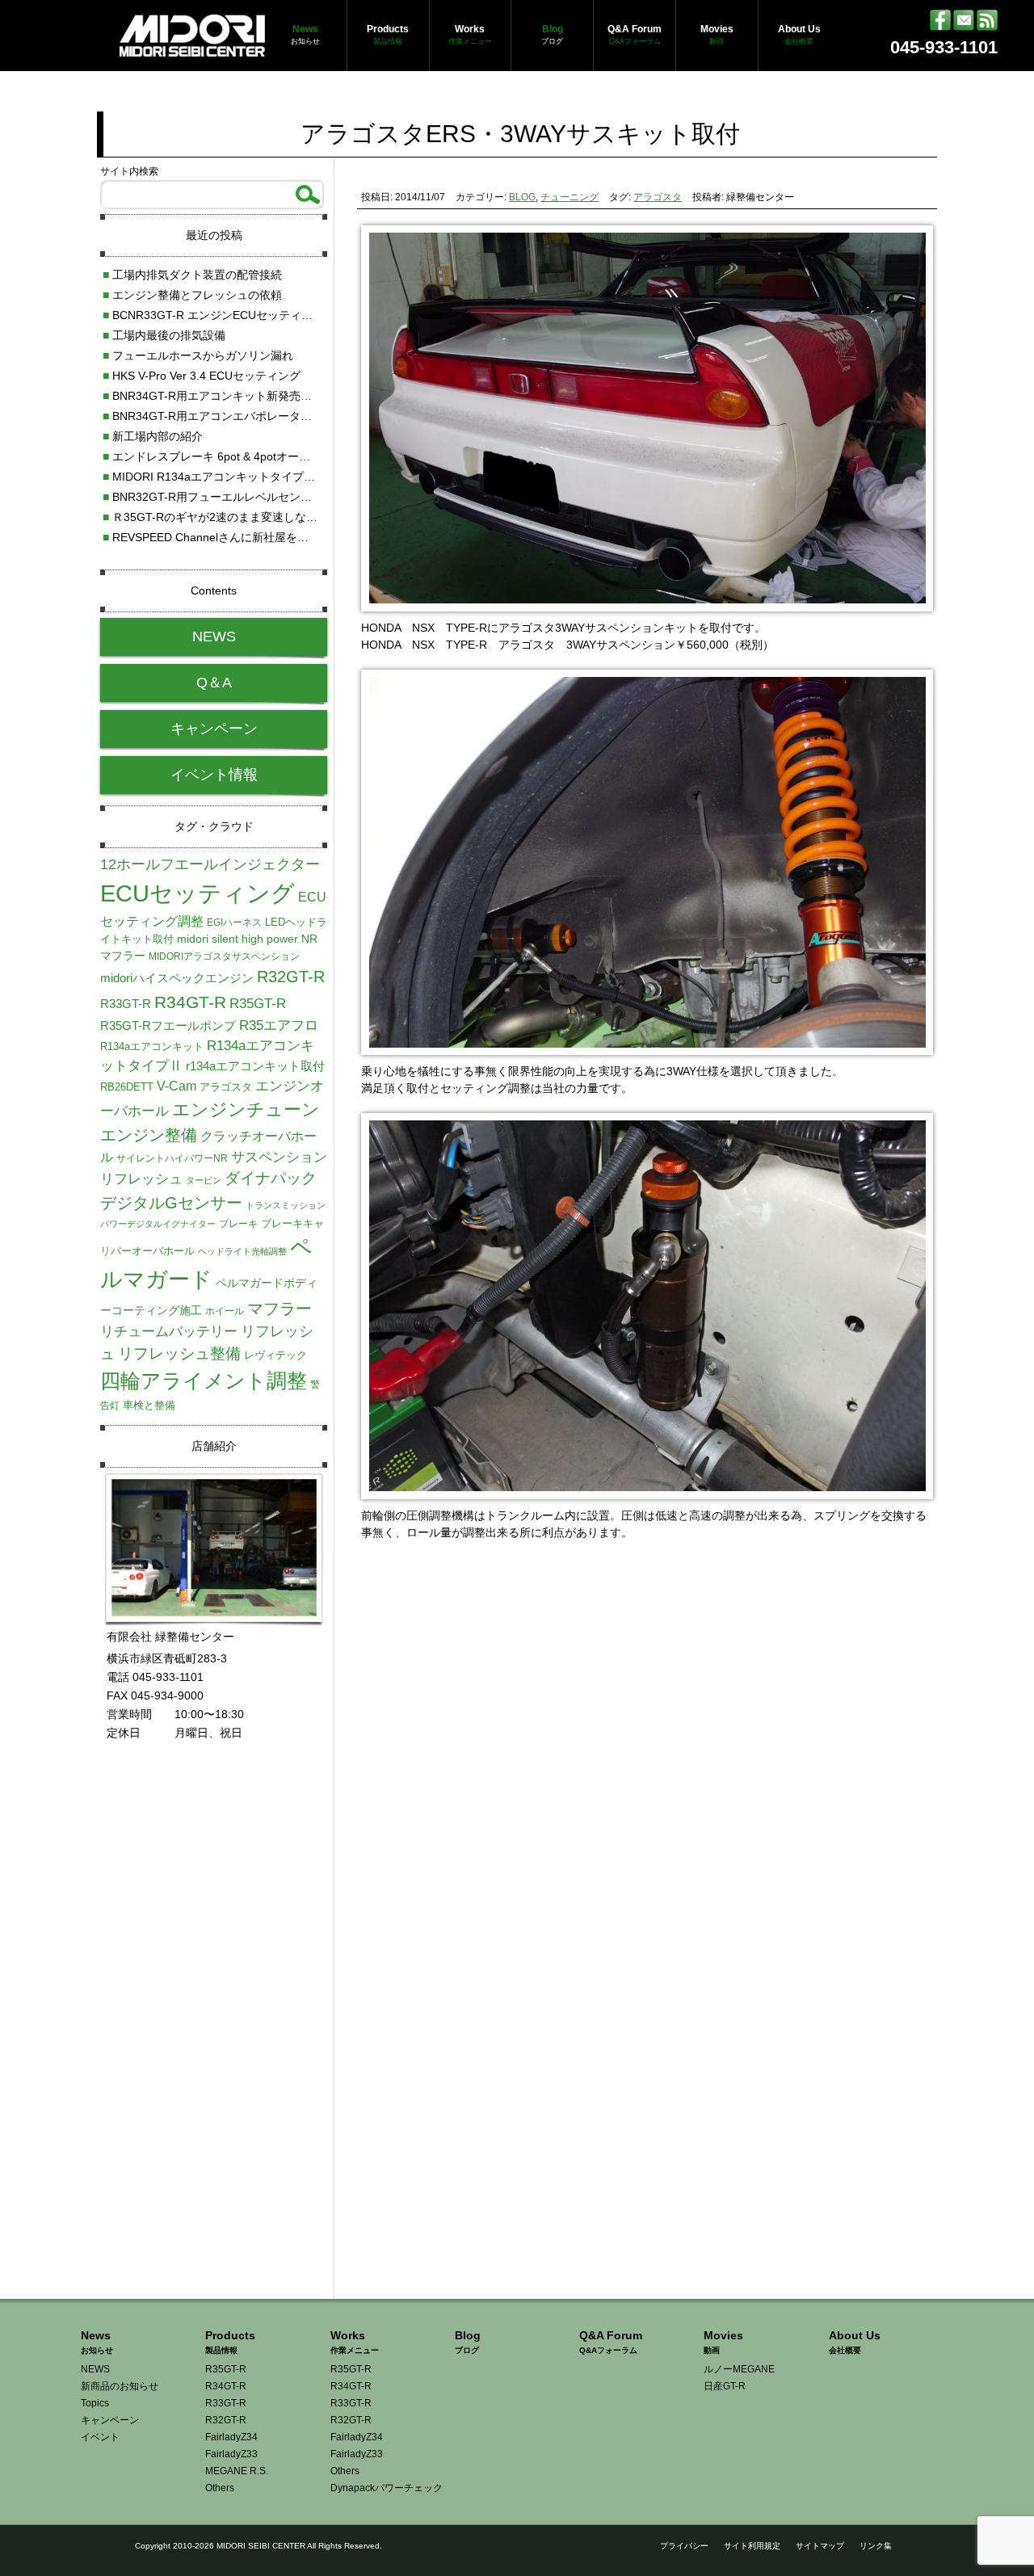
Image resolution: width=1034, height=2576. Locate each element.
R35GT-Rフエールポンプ (168, 1025)
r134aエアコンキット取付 (255, 1066)
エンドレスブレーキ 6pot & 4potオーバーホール (229, 456)
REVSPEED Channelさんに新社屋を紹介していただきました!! (265, 537)
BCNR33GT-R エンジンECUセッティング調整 (225, 315)
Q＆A (214, 683)
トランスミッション (286, 1205)
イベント (100, 2437)
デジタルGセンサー (171, 1203)
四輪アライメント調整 (204, 1380)
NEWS (214, 637)
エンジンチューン (246, 1109)
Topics (95, 2403)
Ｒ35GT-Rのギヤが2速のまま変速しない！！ (221, 517)
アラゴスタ (658, 197)
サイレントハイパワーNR (172, 1158)
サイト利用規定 (752, 2546)
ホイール (225, 1311)
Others (220, 2488)
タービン (204, 1180)
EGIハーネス (234, 922)
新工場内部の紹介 (153, 436)
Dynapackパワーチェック (387, 2488)
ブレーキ (238, 1224)
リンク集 (876, 2546)
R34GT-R (190, 1002)
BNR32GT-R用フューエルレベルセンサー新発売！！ (241, 497)
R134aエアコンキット (152, 1046)
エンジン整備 (149, 1135)
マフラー (280, 1309)
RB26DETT (127, 1087)
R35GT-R (258, 1003)
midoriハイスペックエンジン (177, 978)
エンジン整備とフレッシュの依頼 (192, 295)
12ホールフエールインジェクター (210, 864)
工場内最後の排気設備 (164, 335)
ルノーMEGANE (739, 2369)
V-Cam (177, 1086)
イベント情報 (214, 775)
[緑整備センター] (192, 48)
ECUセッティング (198, 893)
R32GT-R (291, 977)
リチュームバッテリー (169, 1331)
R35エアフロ (279, 1025)
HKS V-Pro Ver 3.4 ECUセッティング (202, 376)
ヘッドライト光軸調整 (242, 1251)
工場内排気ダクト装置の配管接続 (192, 275)
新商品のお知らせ (120, 2386)
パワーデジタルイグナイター (158, 1224)
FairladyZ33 (231, 2454)
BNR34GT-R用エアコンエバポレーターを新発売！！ (241, 416)
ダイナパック (271, 1178)
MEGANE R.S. (237, 2471)
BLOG (522, 197)
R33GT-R (126, 1004)
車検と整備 (149, 1405)
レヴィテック (275, 1355)
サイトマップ (820, 2546)
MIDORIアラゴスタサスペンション (224, 956)
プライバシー (684, 2546)
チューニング (570, 197)
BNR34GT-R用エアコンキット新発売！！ (213, 396)
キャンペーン (214, 729)
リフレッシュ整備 (179, 1353)
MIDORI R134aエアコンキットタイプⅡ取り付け (231, 477)
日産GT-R (725, 2386)
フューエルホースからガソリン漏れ (198, 355)
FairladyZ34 (231, 2437)
